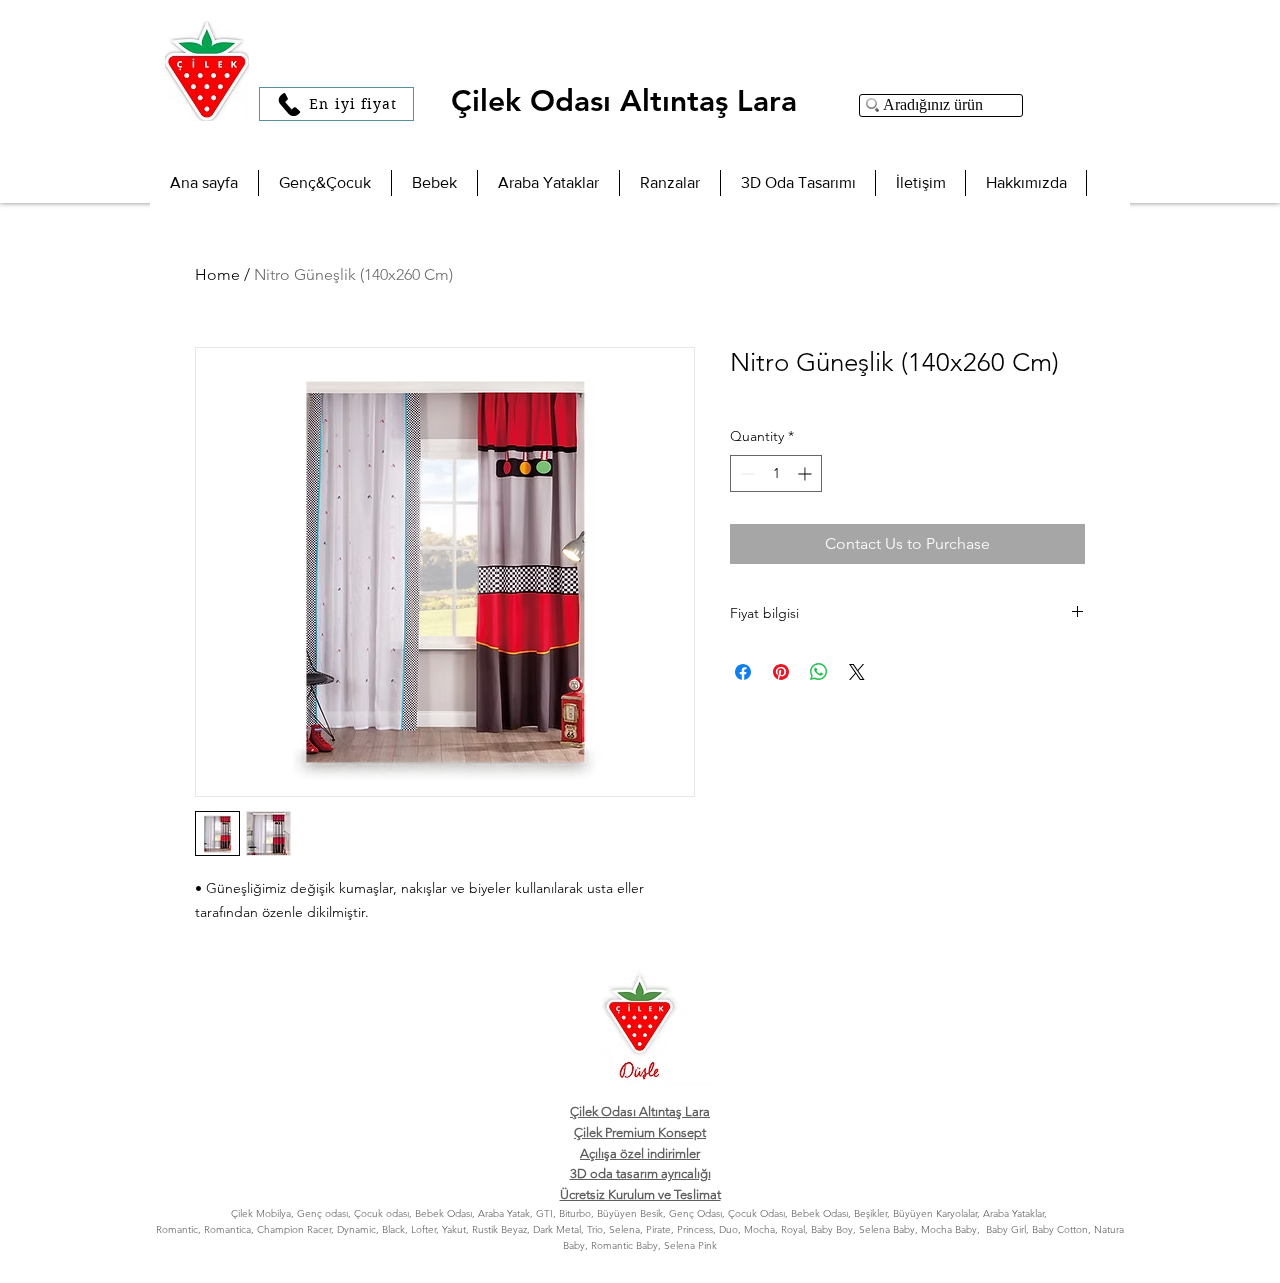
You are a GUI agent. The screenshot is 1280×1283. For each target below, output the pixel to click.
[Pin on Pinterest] (781, 672)
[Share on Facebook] (743, 672)
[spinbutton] (776, 473)
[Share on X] (857, 672)
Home (217, 274)
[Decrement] (745, 473)
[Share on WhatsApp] (819, 672)
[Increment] (806, 473)
